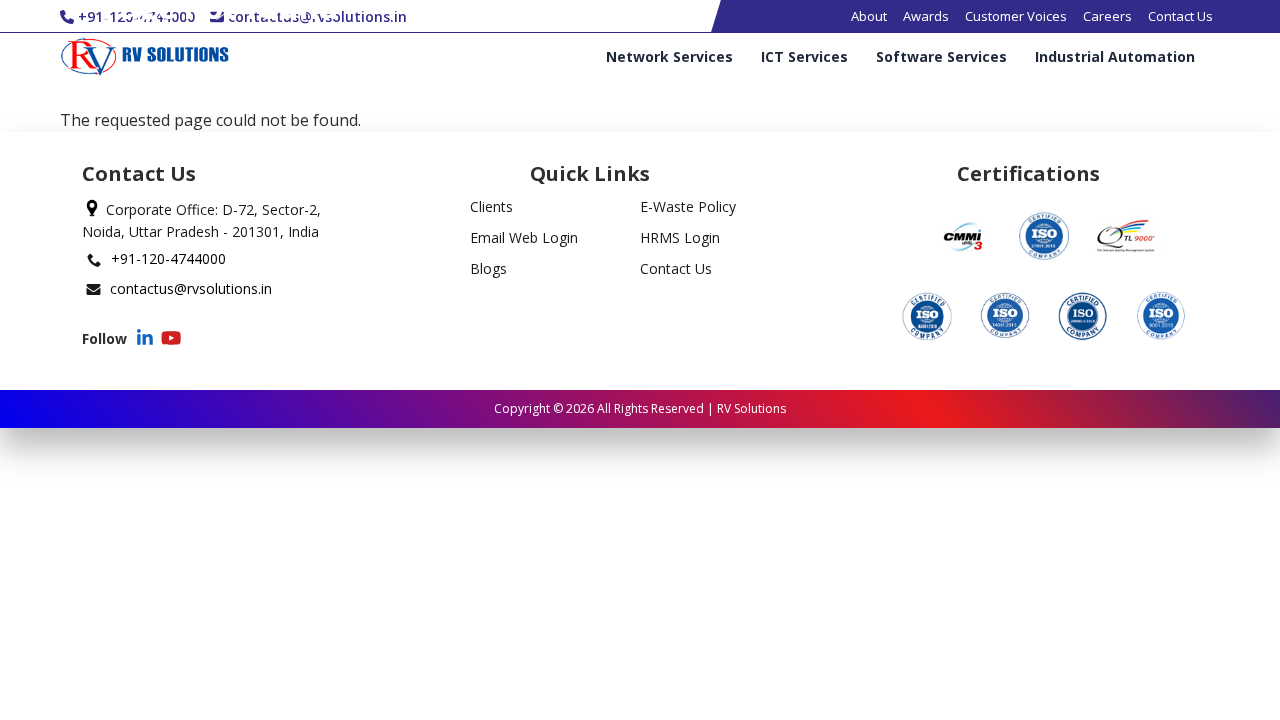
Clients (491, 206)
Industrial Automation (1115, 57)
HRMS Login (680, 237)
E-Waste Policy (688, 206)
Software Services (941, 57)
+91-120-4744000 (168, 258)
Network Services (669, 57)
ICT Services (804, 57)
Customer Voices (1016, 16)
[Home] (144, 57)
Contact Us (1180, 16)
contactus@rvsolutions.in (191, 288)
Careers (1107, 16)
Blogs (488, 268)
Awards (926, 16)
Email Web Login (524, 237)
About (869, 16)
